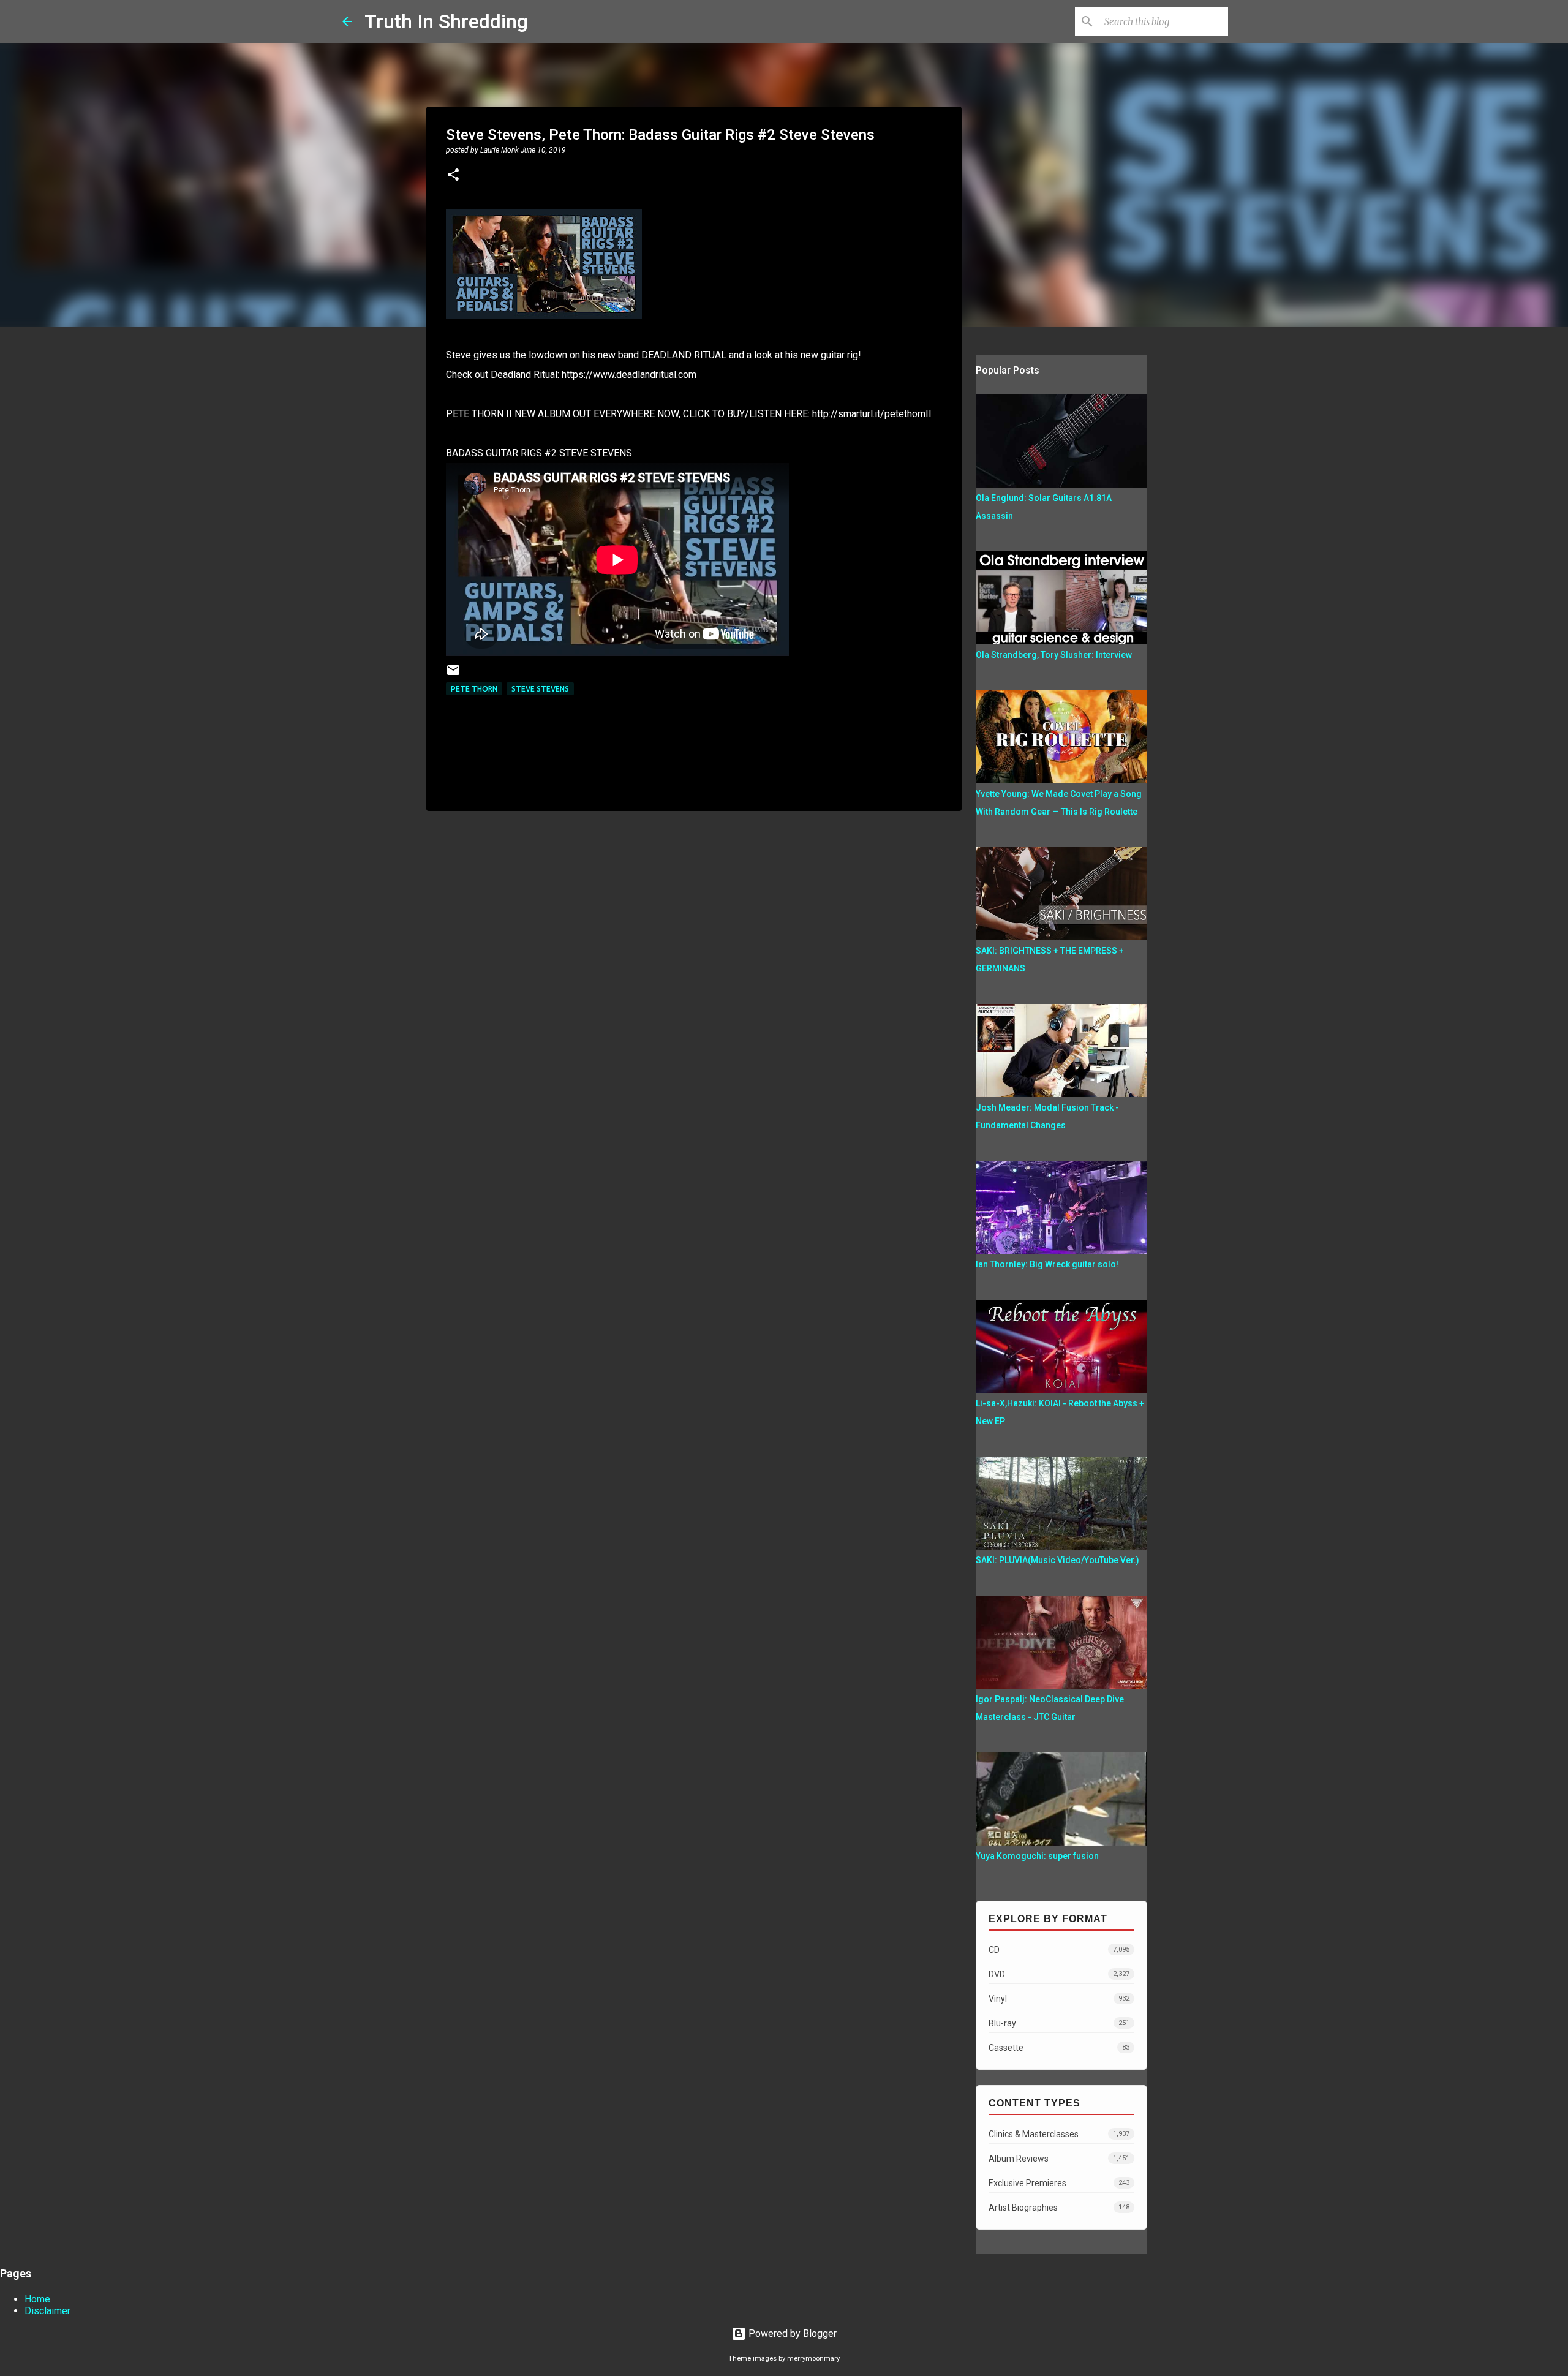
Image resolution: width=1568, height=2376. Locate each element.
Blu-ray (1059, 2023)
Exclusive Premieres (1059, 2183)
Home (37, 2299)
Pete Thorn (474, 689)
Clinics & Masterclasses (1059, 2134)
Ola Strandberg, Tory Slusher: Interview (1054, 655)
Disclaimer (47, 2311)
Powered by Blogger (791, 2333)
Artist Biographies (1059, 2208)
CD (1059, 1950)
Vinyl (1059, 1999)
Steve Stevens (540, 689)
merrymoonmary (813, 2359)
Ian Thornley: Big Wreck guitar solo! (1047, 1264)
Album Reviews (1059, 2159)
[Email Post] (453, 675)
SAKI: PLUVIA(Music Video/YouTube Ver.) (1057, 1560)
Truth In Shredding (446, 21)
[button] (453, 176)
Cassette (1059, 2048)
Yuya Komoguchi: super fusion (1037, 1856)
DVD (1059, 1974)
